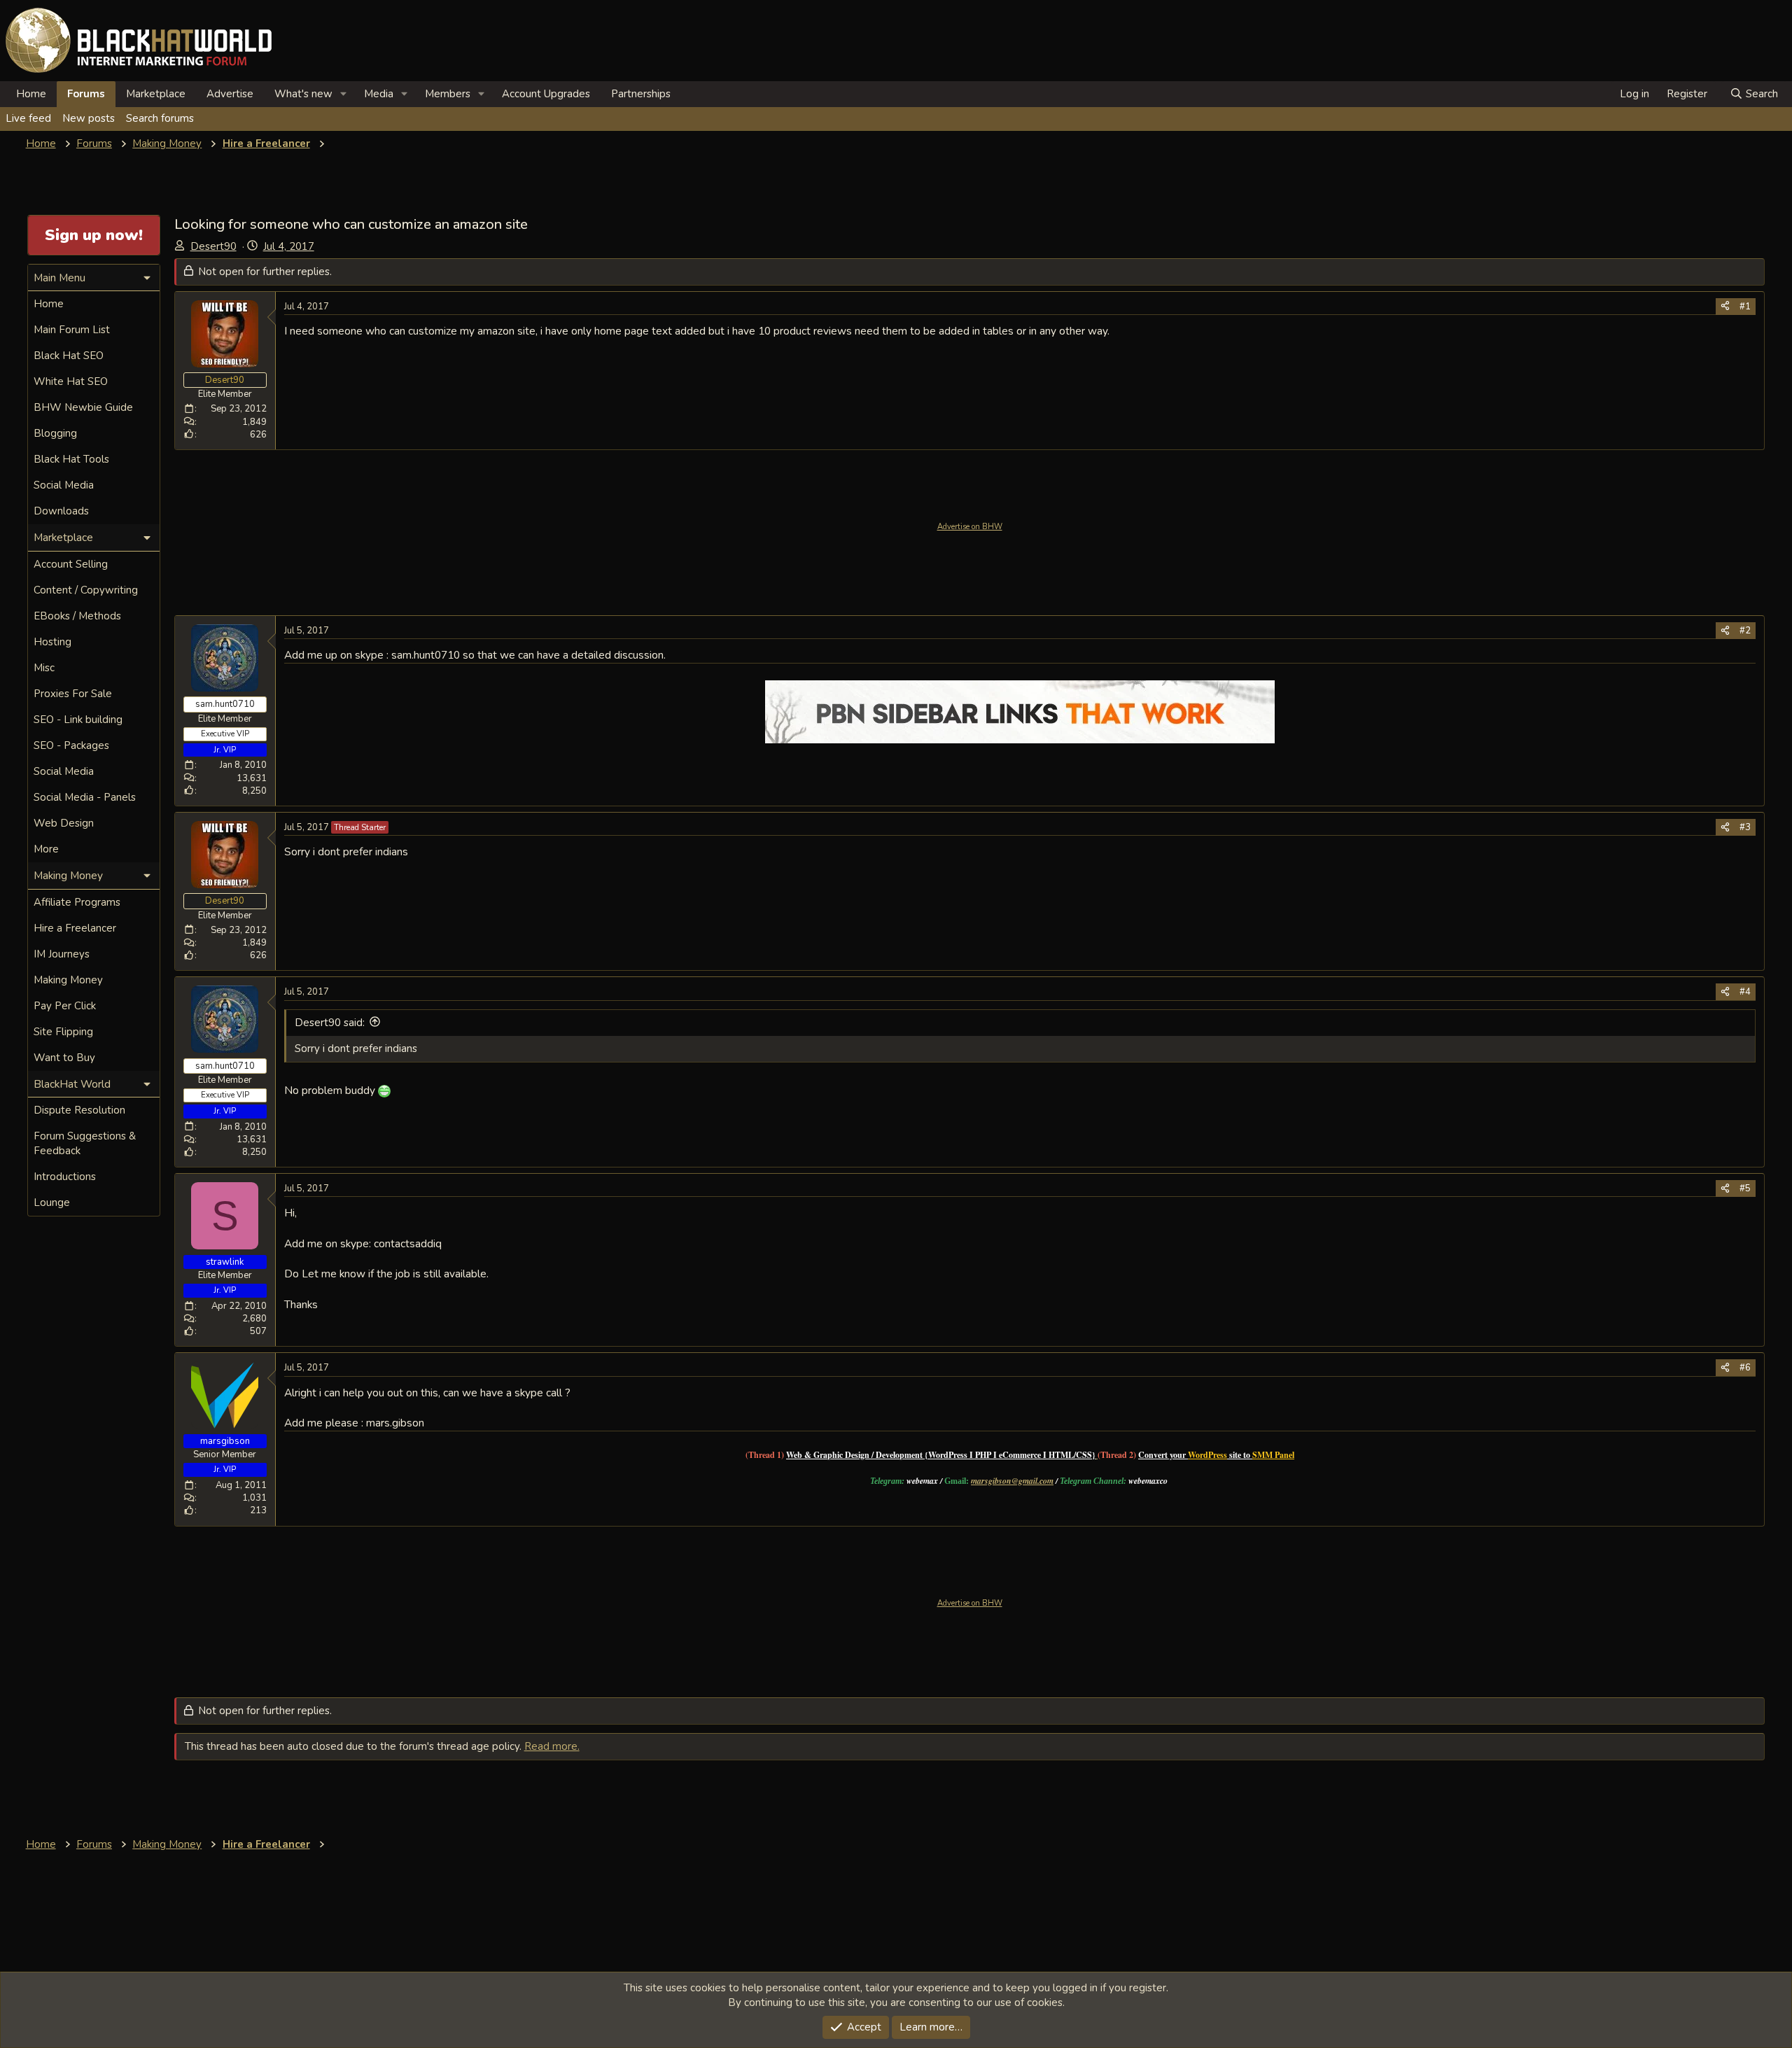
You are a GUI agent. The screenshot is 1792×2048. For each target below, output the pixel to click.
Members (448, 94)
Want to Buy (64, 1058)
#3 (1745, 827)
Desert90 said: (330, 1023)
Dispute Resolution (79, 1110)
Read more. (552, 1746)
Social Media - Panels (85, 797)
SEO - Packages (71, 745)
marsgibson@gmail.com (1012, 1481)
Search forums (160, 118)
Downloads (61, 511)
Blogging (55, 433)
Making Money (68, 980)
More (46, 849)
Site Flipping (63, 1032)
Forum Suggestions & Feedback (85, 1143)
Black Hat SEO (69, 356)
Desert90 (213, 246)
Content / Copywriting (86, 590)
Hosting (52, 642)
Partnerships (641, 94)
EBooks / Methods (77, 616)
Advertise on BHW (970, 527)
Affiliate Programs (77, 902)
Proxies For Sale (73, 694)
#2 (1745, 631)
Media (379, 94)
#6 (1745, 1368)
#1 (1745, 307)
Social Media (64, 485)
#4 (1745, 992)
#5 (1745, 1188)
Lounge (52, 1202)
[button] (344, 94)
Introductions (65, 1177)
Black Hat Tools (71, 459)
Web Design (64, 823)
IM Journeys (62, 954)
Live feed (28, 118)
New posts (89, 118)
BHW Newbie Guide (83, 407)
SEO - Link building (78, 720)
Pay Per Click (65, 1006)
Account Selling (71, 564)
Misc (44, 668)
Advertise (230, 94)
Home (31, 94)
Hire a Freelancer (75, 928)
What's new (303, 94)
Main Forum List (72, 330)
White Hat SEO (71, 381)
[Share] (1725, 307)
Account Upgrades (546, 94)
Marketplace (156, 94)
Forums (86, 94)
